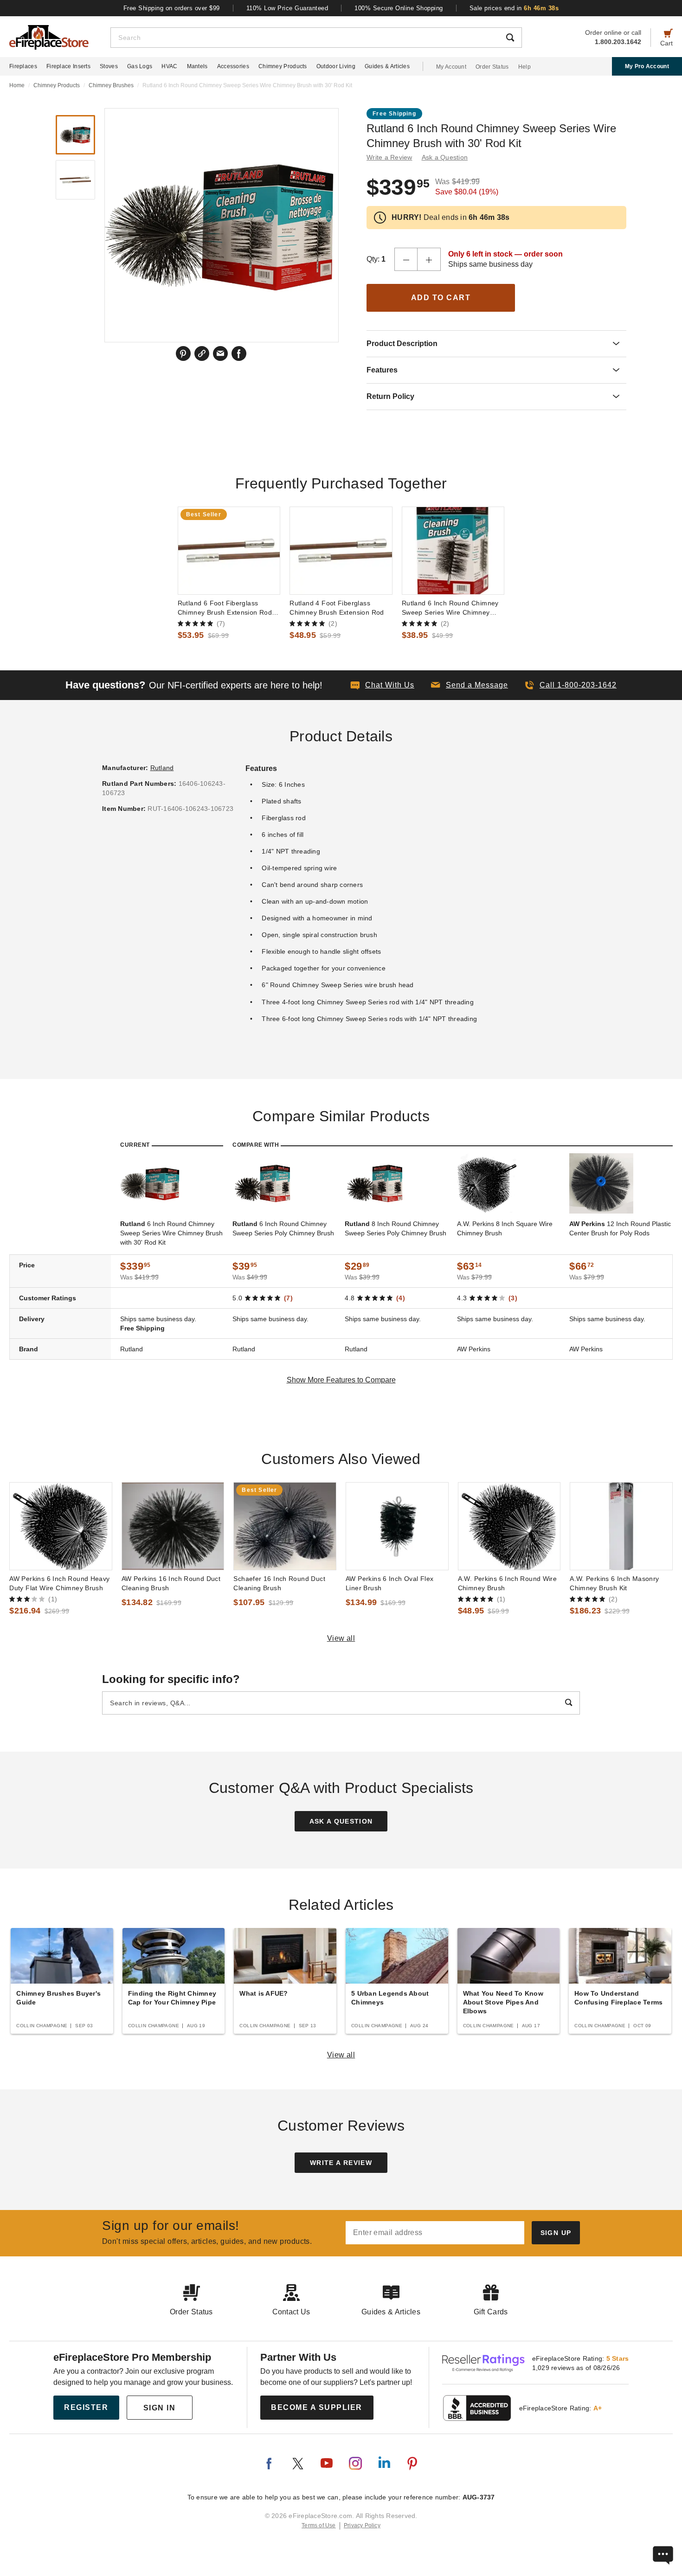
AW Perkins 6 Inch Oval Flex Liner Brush (390, 1583)
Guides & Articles (387, 66)
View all (341, 1638)
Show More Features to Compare (341, 1380)
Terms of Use (319, 2525)
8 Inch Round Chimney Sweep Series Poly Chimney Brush (396, 1228)
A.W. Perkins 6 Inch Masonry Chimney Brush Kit (614, 1583)
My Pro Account (647, 66)
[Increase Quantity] (429, 259)
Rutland (162, 768)
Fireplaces (23, 66)
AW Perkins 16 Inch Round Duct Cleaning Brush (171, 1583)
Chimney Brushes (111, 85)
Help (524, 67)
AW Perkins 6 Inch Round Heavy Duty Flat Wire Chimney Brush (59, 1583)
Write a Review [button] (389, 157)
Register (86, 2407)
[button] (470, 685)
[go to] (229, 551)
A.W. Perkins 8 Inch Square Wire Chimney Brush (505, 1228)
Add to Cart (441, 298)
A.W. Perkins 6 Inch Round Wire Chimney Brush (508, 1583)
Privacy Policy (362, 2525)
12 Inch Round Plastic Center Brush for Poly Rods (620, 1228)
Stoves (109, 66)
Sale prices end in (514, 8)
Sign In (160, 2408)
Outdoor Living (336, 66)
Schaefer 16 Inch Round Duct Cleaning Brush (279, 1583)
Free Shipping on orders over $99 (172, 8)
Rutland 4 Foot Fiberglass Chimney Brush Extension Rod (337, 608)
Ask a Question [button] (445, 157)
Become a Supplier (317, 2407)
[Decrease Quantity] (406, 259)
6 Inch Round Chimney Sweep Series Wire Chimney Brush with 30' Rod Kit (171, 1233)
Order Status (492, 67)
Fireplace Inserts (68, 66)
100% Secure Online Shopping (399, 8)
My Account (451, 67)
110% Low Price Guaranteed (287, 8)
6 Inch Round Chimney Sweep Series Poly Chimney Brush (283, 1228)
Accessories (233, 66)
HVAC (169, 66)
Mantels (197, 66)
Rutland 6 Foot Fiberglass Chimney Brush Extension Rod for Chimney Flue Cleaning (225, 608)
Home (17, 85)
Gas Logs (140, 66)
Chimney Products (283, 66)
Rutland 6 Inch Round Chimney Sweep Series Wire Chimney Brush (450, 608)
